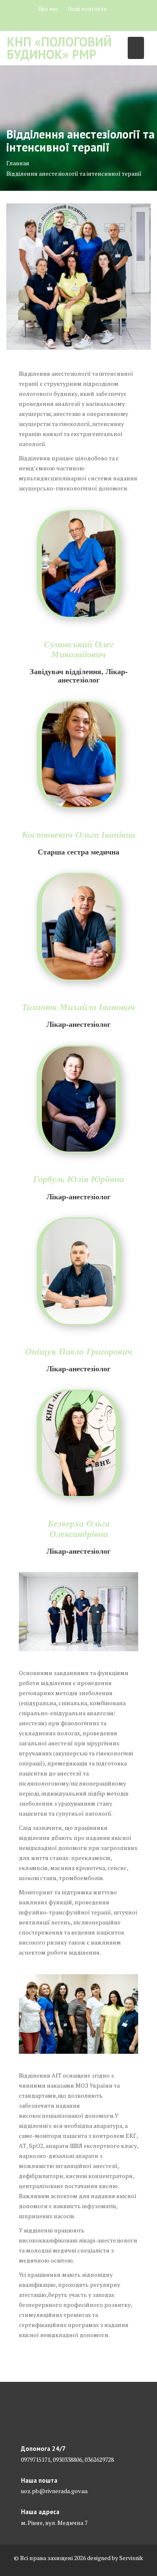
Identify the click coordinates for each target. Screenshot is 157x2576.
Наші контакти (87, 9)
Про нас (48, 9)
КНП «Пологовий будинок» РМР (59, 48)
